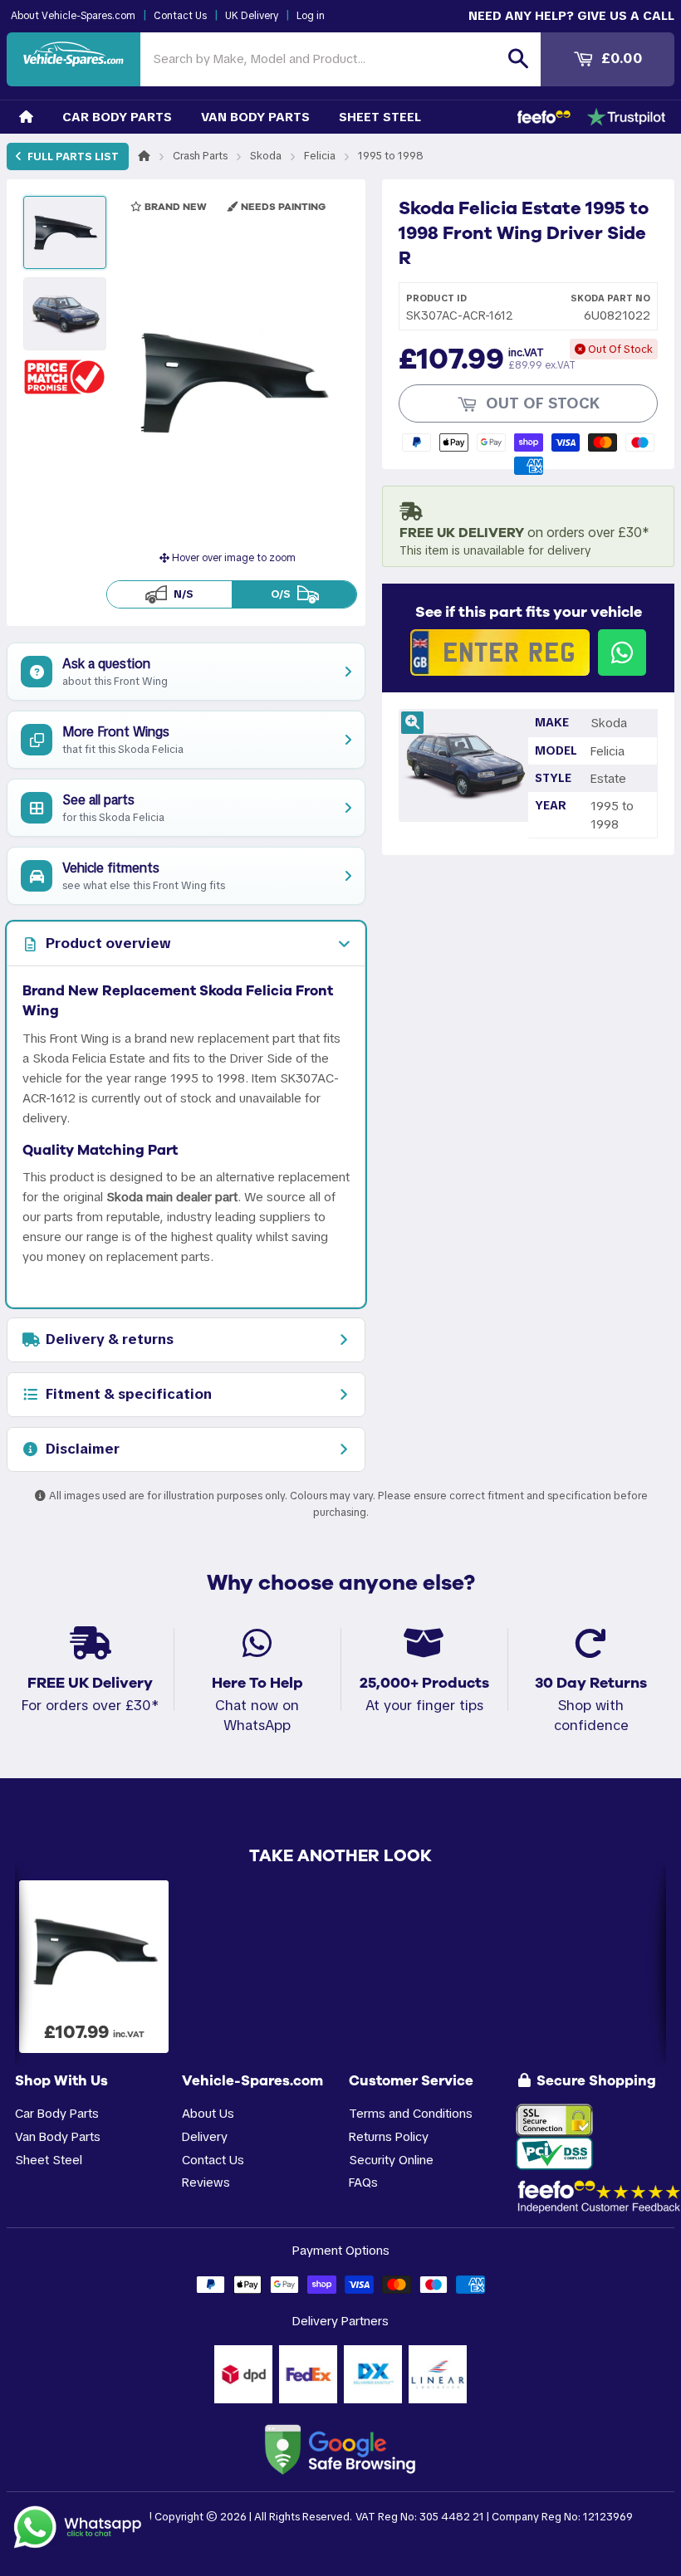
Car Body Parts (117, 117)
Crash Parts (200, 156)
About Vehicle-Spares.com (73, 16)
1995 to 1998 (391, 156)
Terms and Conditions (411, 2113)
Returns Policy (389, 2136)
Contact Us (180, 16)
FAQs (363, 2182)
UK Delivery (252, 16)
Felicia (320, 156)
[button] (65, 376)
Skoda (266, 156)
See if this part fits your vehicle (529, 612)
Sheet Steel (380, 117)
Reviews (206, 2182)
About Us (208, 2113)
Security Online (391, 2160)
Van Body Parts (255, 117)
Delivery (205, 2136)
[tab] (186, 944)
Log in (311, 16)
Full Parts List (72, 156)
